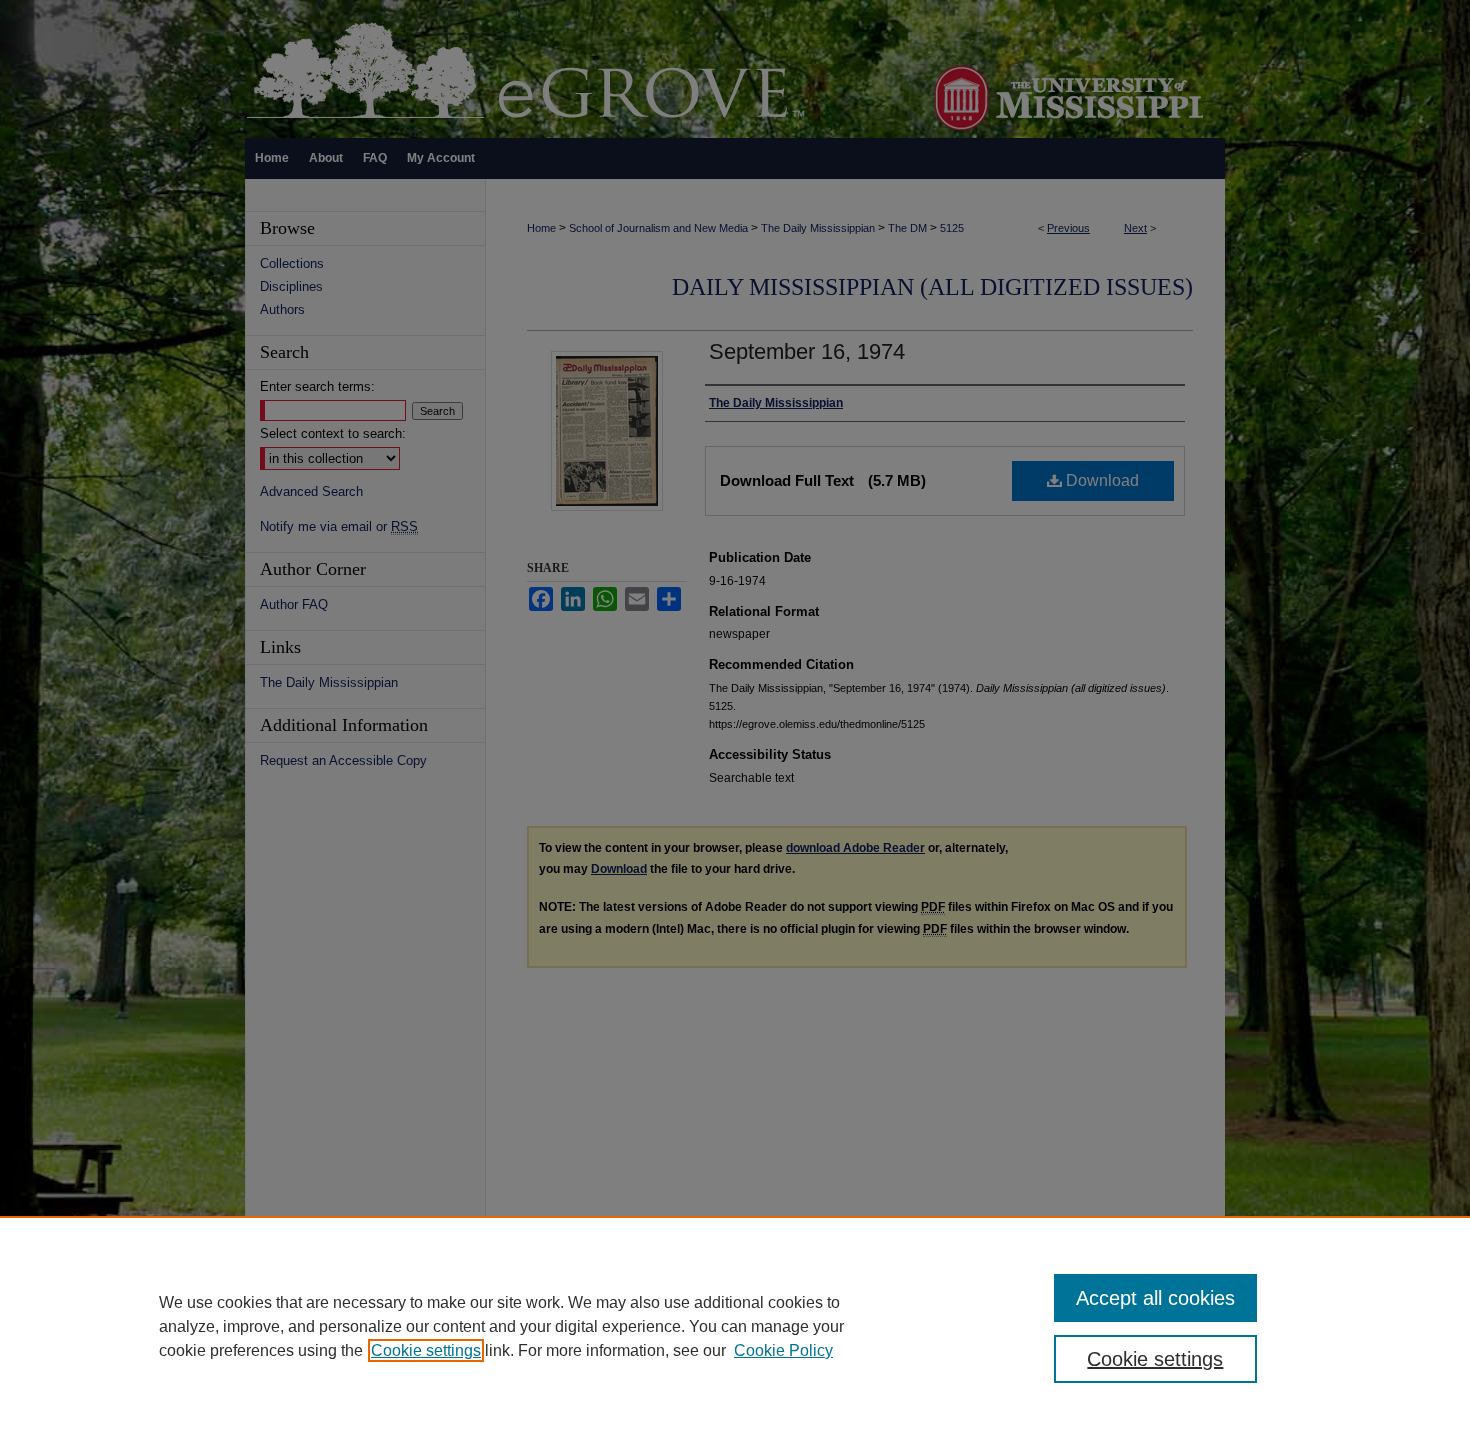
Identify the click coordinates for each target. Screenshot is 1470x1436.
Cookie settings (426, 1350)
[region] (735, 1326)
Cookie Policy (783, 1350)
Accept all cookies (1155, 1298)
